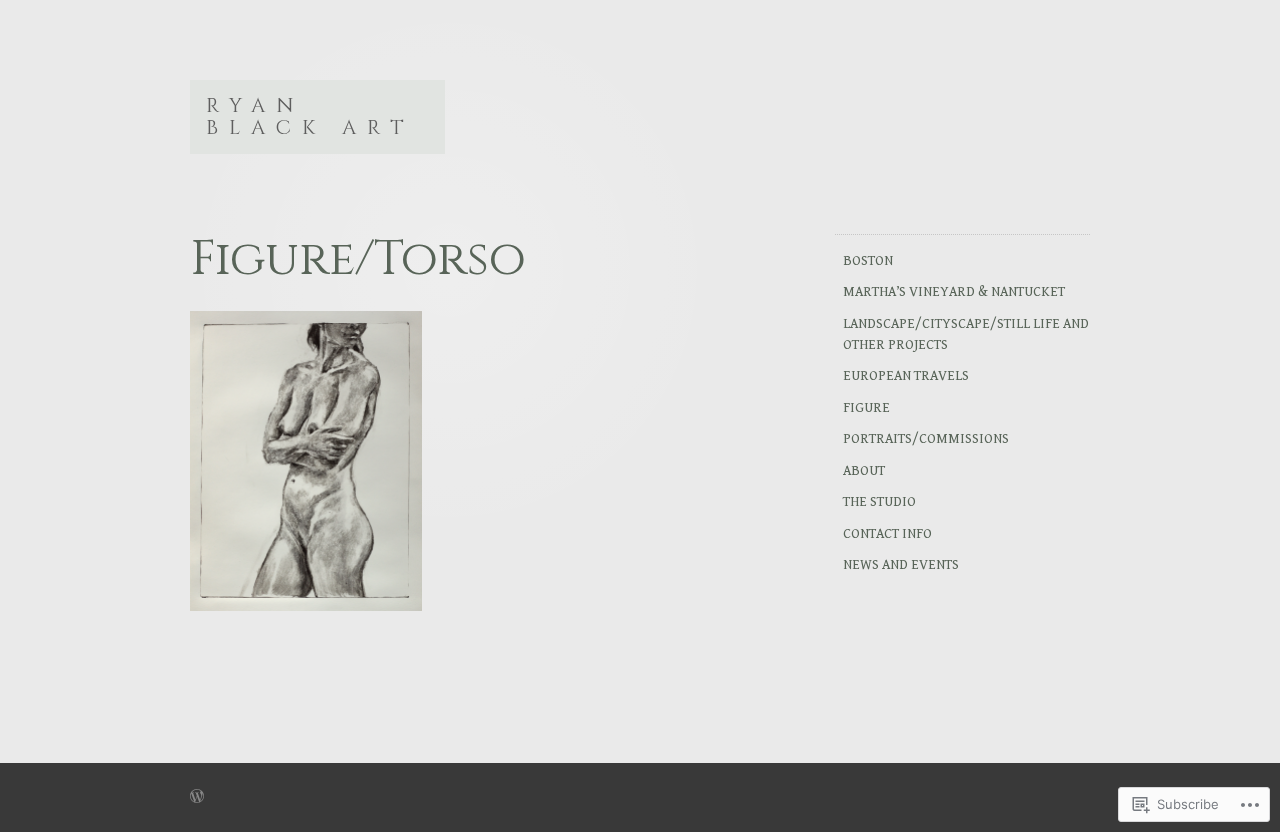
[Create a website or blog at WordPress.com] (197, 798)
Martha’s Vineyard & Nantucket (954, 292)
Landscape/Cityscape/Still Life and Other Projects (966, 334)
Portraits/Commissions (926, 439)
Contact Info (887, 534)
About (864, 471)
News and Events (901, 565)
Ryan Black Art (310, 116)
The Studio (879, 502)
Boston (868, 261)
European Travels (906, 376)
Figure (866, 408)
